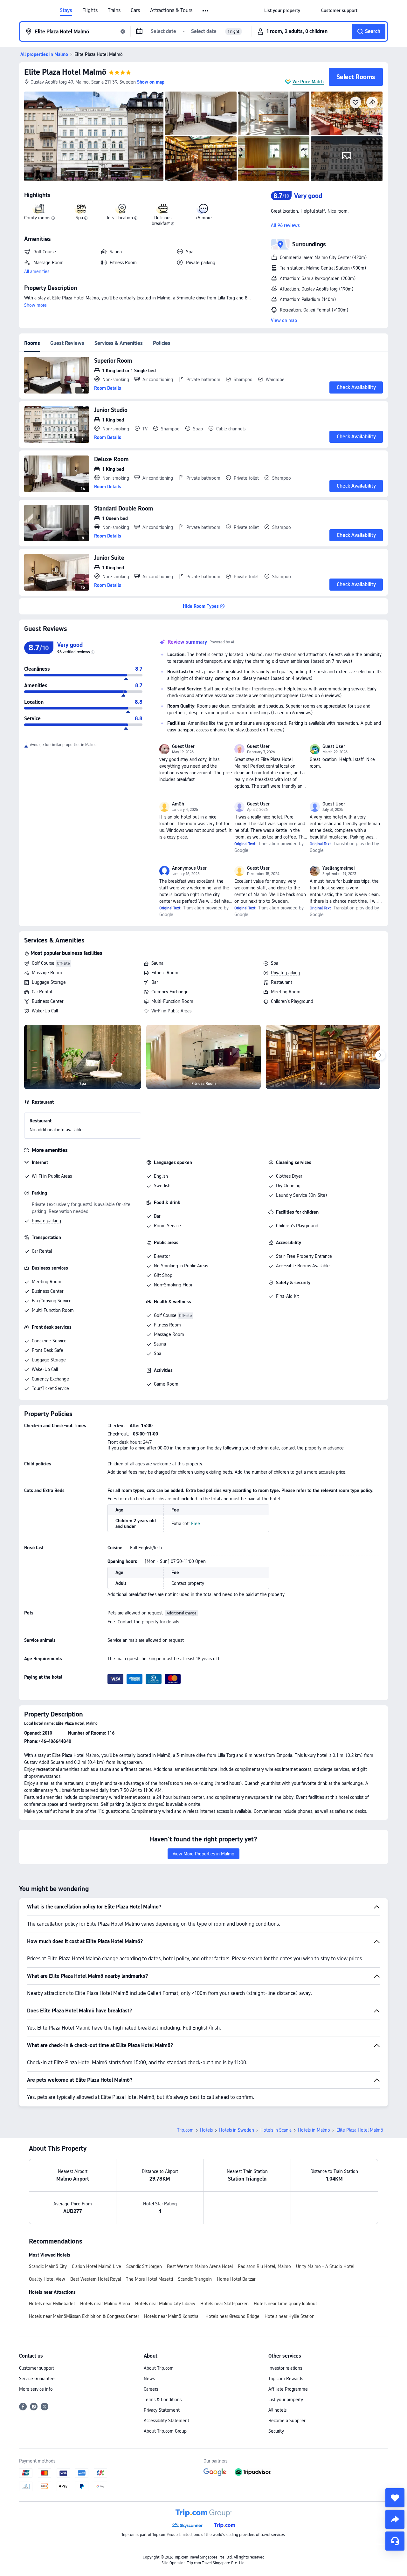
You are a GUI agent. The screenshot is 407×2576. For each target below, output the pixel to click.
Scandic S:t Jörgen (144, 2266)
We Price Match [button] (308, 82)
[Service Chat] (395, 2541)
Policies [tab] (162, 343)
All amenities (37, 271)
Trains (114, 10)
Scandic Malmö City (48, 2266)
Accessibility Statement (166, 2421)
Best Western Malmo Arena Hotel (200, 2266)
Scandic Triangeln (195, 2279)
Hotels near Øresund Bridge (232, 2316)
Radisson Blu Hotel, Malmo (264, 2266)
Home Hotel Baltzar (236, 2279)
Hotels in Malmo (314, 2130)
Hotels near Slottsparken (224, 2304)
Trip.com (185, 2130)
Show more (35, 305)
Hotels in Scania (276, 2130)
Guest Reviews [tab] (67, 343)
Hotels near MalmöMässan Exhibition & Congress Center (84, 2316)
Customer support (37, 2368)
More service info (36, 2389)
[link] (282, 10)
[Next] (380, 1055)
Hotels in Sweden (237, 2130)
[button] (206, 11)
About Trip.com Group (165, 2431)
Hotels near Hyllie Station (290, 2316)
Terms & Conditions (163, 2400)
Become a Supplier (287, 2421)
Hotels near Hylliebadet (52, 2304)
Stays (66, 10)
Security (276, 2431)
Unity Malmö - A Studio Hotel (325, 2266)
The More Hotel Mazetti (149, 2279)
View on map (284, 320)
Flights (90, 10)
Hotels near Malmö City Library (165, 2304)
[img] (94, 136)
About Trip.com (159, 2368)
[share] (395, 2519)
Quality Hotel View (47, 2279)
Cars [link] (135, 10)
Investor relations (285, 2368)
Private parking (286, 973)
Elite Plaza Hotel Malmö (65, 72)
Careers (151, 2389)
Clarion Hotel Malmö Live (97, 2266)
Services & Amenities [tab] (119, 343)
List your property (286, 2400)
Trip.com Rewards (286, 2379)
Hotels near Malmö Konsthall (172, 2316)
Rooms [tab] (32, 343)
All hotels (277, 2410)
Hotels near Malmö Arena (105, 2304)
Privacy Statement (162, 2410)
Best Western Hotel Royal (96, 2279)
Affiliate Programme (288, 2389)
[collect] (395, 2498)
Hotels (206, 2130)
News (149, 2379)
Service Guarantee (37, 2379)
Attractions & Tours (171, 10)
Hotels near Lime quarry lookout (285, 2304)
